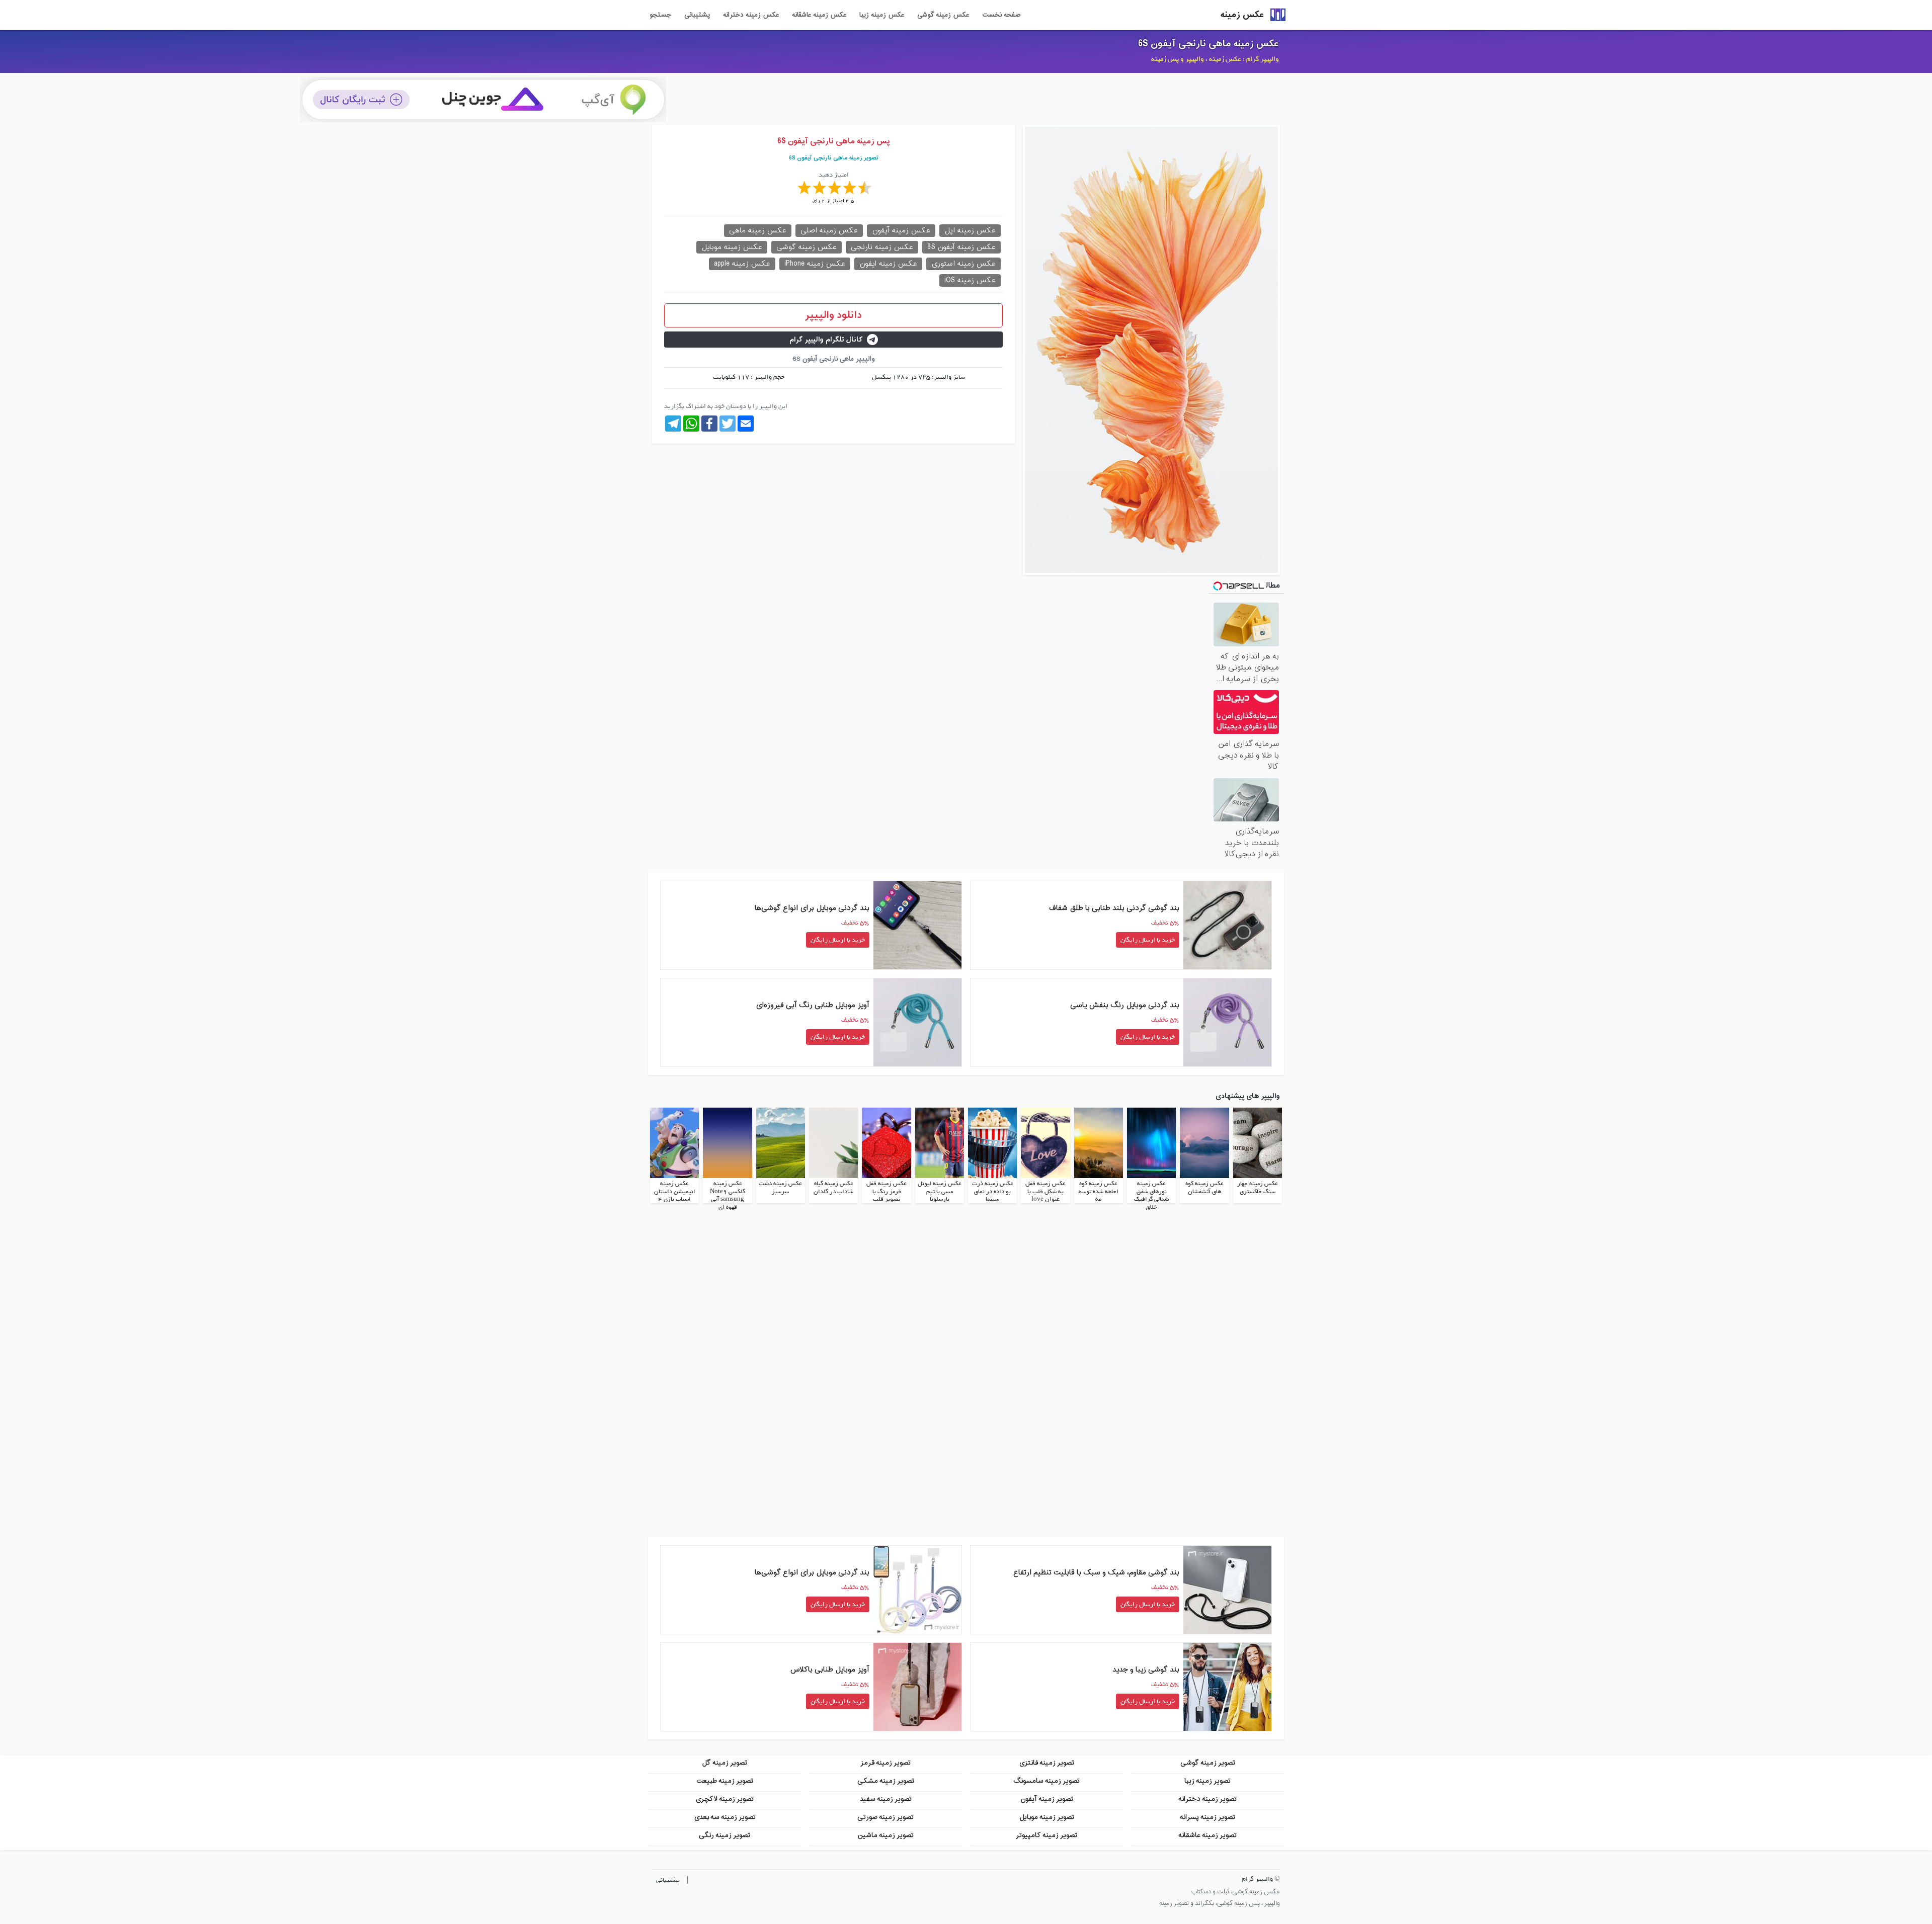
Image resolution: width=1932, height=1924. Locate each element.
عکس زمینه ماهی (758, 231)
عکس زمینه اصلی (829, 231)
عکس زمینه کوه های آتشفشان (1204, 1188)
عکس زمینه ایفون (888, 264)
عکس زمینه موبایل (732, 247)
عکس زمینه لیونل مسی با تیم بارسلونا (940, 1191)
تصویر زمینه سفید (886, 1799)
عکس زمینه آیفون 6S (961, 247)
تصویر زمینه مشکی (886, 1781)
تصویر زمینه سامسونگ (1046, 1781)
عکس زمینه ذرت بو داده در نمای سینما (993, 1191)
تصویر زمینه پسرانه (1207, 1817)
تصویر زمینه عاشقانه (1207, 1835)
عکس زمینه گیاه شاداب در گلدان (833, 1188)
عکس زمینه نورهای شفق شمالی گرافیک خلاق (1151, 1195)
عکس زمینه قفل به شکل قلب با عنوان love (1045, 1191)
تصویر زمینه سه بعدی (725, 1817)
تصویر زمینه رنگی (725, 1835)
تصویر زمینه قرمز (886, 1763)
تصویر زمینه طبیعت (725, 1781)
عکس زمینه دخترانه (751, 15)
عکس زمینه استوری (963, 264)
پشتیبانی (697, 15)
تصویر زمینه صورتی (886, 1817)
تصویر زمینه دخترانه (1207, 1799)
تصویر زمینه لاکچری (725, 1799)
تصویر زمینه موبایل (1047, 1817)
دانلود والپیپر (833, 315)
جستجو (660, 15)
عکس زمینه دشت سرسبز (780, 1188)
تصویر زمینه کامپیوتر (1046, 1835)
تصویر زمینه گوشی (1208, 1763)
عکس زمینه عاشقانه (819, 15)
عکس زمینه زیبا (882, 15)
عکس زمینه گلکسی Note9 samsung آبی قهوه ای (728, 1195)
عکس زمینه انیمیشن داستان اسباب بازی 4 (675, 1191)
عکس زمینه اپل (970, 231)
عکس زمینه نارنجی (882, 247)
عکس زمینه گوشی (943, 15)
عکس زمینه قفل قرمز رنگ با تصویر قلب (887, 1191)
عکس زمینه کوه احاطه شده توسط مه (1098, 1191)
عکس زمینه (1242, 15)
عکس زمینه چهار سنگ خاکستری (1258, 1188)
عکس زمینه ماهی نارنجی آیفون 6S (1209, 44)
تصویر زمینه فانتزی (1046, 1763)
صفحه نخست (1001, 15)
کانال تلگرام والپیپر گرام (826, 340)
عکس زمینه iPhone (815, 264)
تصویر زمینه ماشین (886, 1835)
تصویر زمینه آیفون (1047, 1799)
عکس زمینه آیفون (901, 231)
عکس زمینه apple (742, 264)
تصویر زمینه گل (725, 1763)
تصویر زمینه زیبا (1207, 1781)
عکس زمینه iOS (970, 280)
